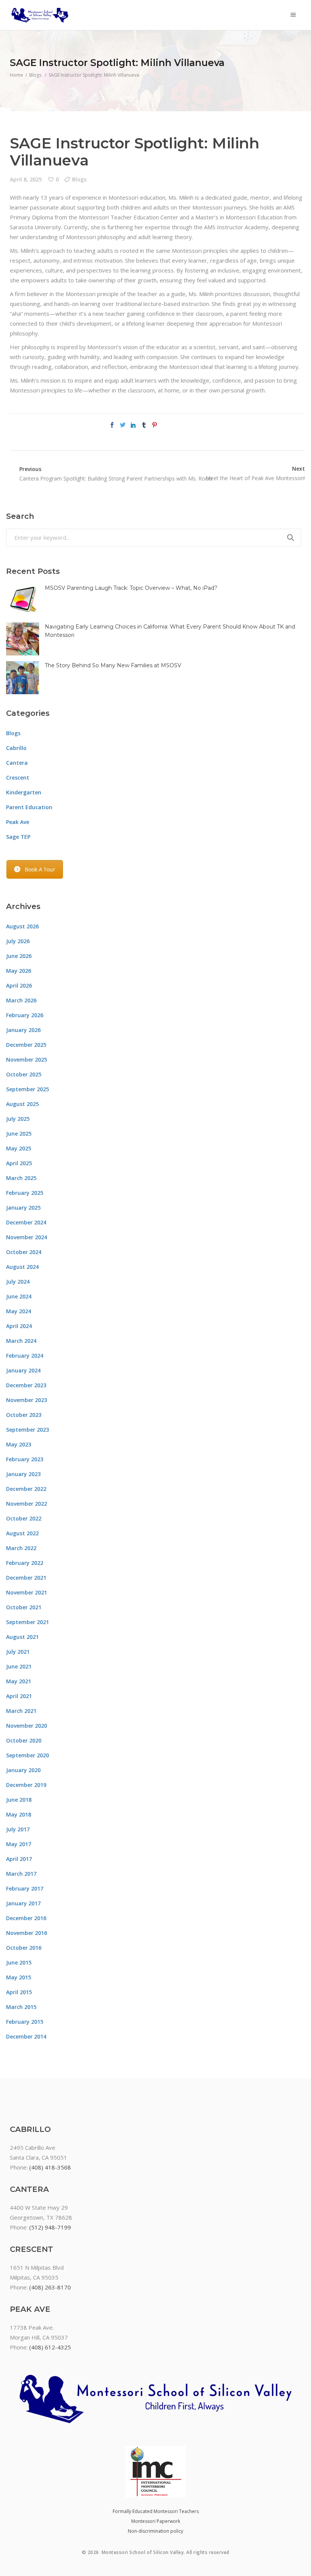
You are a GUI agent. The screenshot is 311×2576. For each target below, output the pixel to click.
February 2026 (25, 1015)
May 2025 (19, 1148)
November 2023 (27, 1400)
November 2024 (27, 1237)
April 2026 (19, 985)
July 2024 (18, 1282)
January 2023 (23, 1474)
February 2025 (25, 1193)
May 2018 (19, 1814)
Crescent (18, 778)
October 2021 (24, 1607)
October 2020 (24, 1740)
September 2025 (27, 1089)
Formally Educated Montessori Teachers (156, 2511)
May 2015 (19, 1977)
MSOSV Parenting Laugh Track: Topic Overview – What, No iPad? (131, 588)
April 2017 (19, 1859)
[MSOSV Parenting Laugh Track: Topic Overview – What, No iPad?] (23, 600)
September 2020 (27, 1755)
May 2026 (19, 971)
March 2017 (21, 1874)
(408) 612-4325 (50, 2347)
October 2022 (24, 1518)
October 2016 (24, 1948)
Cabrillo (16, 748)
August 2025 (22, 1104)
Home (16, 75)
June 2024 (19, 1296)
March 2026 (21, 1000)
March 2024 (21, 1341)
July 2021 (18, 1652)
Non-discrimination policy (155, 2531)
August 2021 (22, 1637)
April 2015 (19, 1992)
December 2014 (26, 2036)
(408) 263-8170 (50, 2287)
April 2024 (19, 1326)
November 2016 (27, 1933)
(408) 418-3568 (50, 2167)
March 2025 (21, 1178)
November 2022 (27, 1504)
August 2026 (22, 926)
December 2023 (26, 1385)
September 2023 (27, 1430)
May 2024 (19, 1311)
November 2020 (27, 1726)
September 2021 (27, 1622)
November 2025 (27, 1060)
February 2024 (25, 1356)
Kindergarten (24, 792)
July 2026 (18, 941)
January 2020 (23, 1770)
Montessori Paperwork (156, 2521)
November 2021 (27, 1592)
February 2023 (25, 1459)
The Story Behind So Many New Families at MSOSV (113, 665)
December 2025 (26, 1045)
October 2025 (24, 1074)
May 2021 (19, 1681)
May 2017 (19, 1844)
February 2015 (25, 2022)
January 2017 (23, 1903)
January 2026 (23, 1030)
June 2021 (19, 1666)
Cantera (17, 763)
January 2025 (23, 1208)
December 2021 (26, 1578)
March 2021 (21, 1711)
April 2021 (19, 1696)
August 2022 (22, 1533)
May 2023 (19, 1444)
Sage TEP (18, 837)
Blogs (35, 75)
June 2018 (19, 1800)
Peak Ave (18, 822)
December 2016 (26, 1918)
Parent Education (29, 807)
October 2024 (24, 1252)
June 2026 (19, 956)
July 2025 (18, 1119)
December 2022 (26, 1489)
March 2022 (21, 1548)
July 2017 (18, 1829)
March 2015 (21, 2007)
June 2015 (19, 1962)
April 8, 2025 (26, 179)
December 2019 (26, 1785)
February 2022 (25, 1563)
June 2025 (19, 1134)
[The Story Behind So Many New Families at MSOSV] (23, 678)
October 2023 (24, 1415)
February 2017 (25, 1888)
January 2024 (23, 1370)
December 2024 (26, 1222)
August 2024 (22, 1267)
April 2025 (19, 1163)
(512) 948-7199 (50, 2227)
